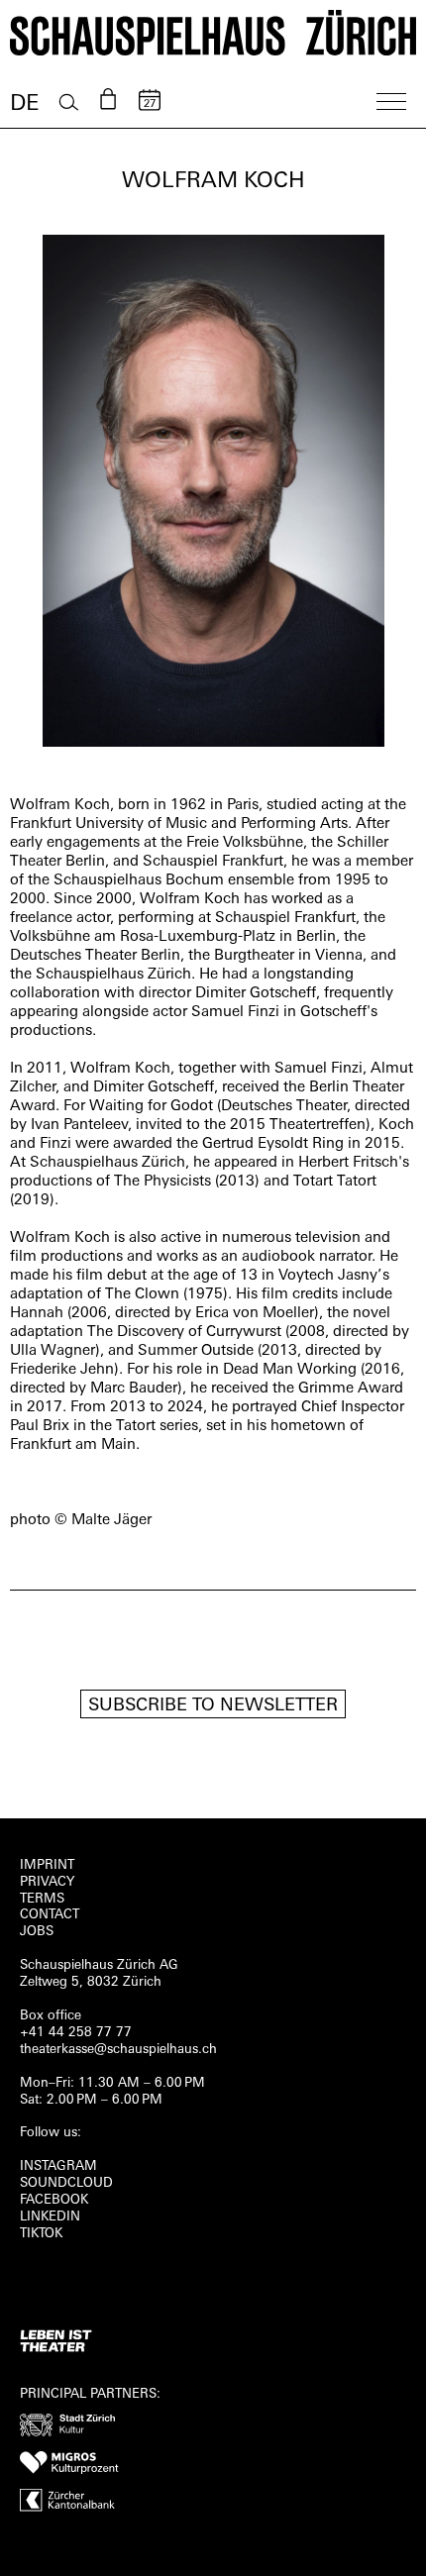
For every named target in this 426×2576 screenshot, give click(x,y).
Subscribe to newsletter (213, 1706)
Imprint (47, 1865)
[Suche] (69, 103)
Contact (50, 1915)
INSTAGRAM (58, 2166)
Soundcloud (66, 2183)
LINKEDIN (50, 2217)
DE (24, 104)
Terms (42, 1899)
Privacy (47, 1882)
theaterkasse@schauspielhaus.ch (118, 2050)
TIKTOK (41, 2234)
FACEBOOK (54, 2200)
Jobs (37, 1932)
